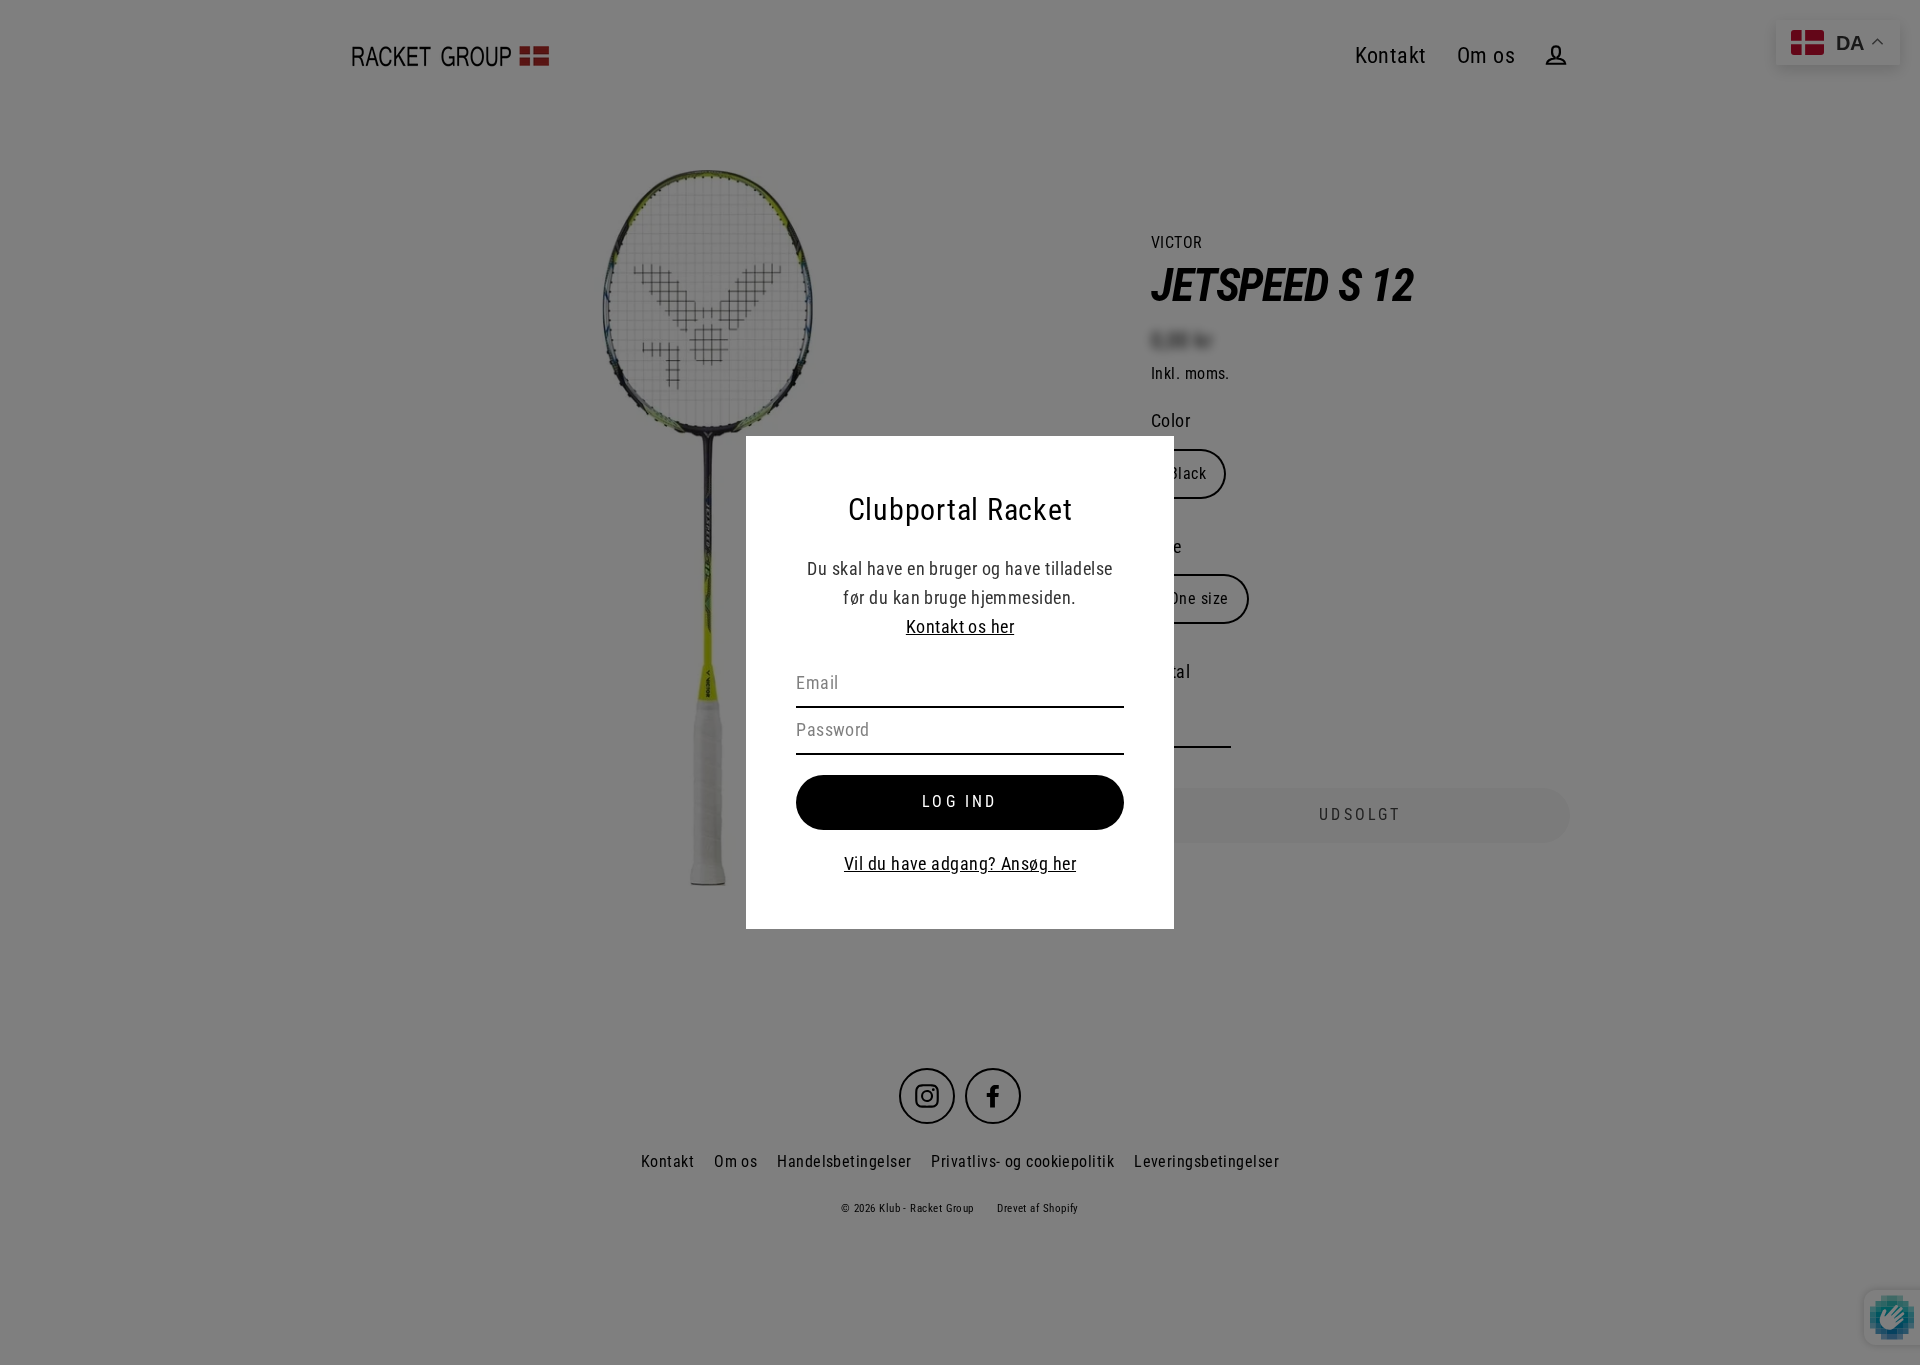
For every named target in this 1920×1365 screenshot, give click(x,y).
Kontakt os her (960, 626)
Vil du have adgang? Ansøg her (960, 863)
